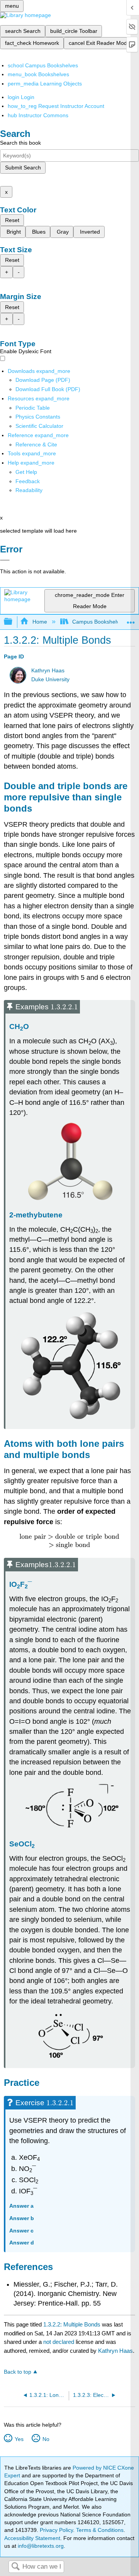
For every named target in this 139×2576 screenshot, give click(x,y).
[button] (28, 481)
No (46, 2439)
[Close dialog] (5, 560)
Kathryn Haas (48, 671)
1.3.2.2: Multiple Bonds (72, 2324)
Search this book (20, 143)
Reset (12, 220)
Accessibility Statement (32, 2538)
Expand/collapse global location (131, 620)
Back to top (18, 2372)
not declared (59, 2342)
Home (40, 622)
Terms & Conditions (100, 2530)
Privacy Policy (56, 2530)
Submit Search (23, 168)
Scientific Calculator (39, 426)
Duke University (50, 679)
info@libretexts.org (40, 2546)
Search (15, 2567)
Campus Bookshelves (99, 622)
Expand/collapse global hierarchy (13, 622)
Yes (19, 2439)
